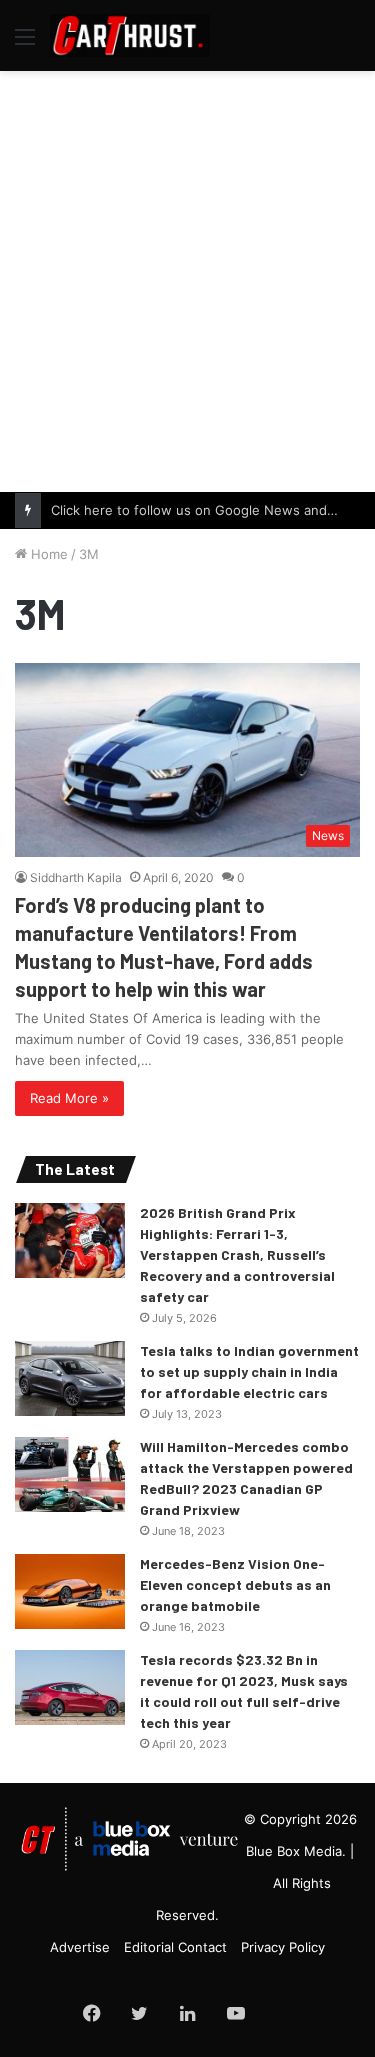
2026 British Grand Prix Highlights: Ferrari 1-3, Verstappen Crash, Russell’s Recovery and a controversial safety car (237, 1254)
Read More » (69, 1098)
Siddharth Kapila (76, 877)
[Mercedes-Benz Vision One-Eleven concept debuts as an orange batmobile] (70, 1591)
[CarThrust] (130, 35)
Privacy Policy (283, 1947)
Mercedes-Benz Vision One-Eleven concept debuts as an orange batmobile (235, 1584)
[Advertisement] (187, 278)
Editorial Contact (175, 1947)
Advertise (80, 1947)
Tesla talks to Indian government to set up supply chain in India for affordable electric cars (249, 1371)
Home (47, 554)
